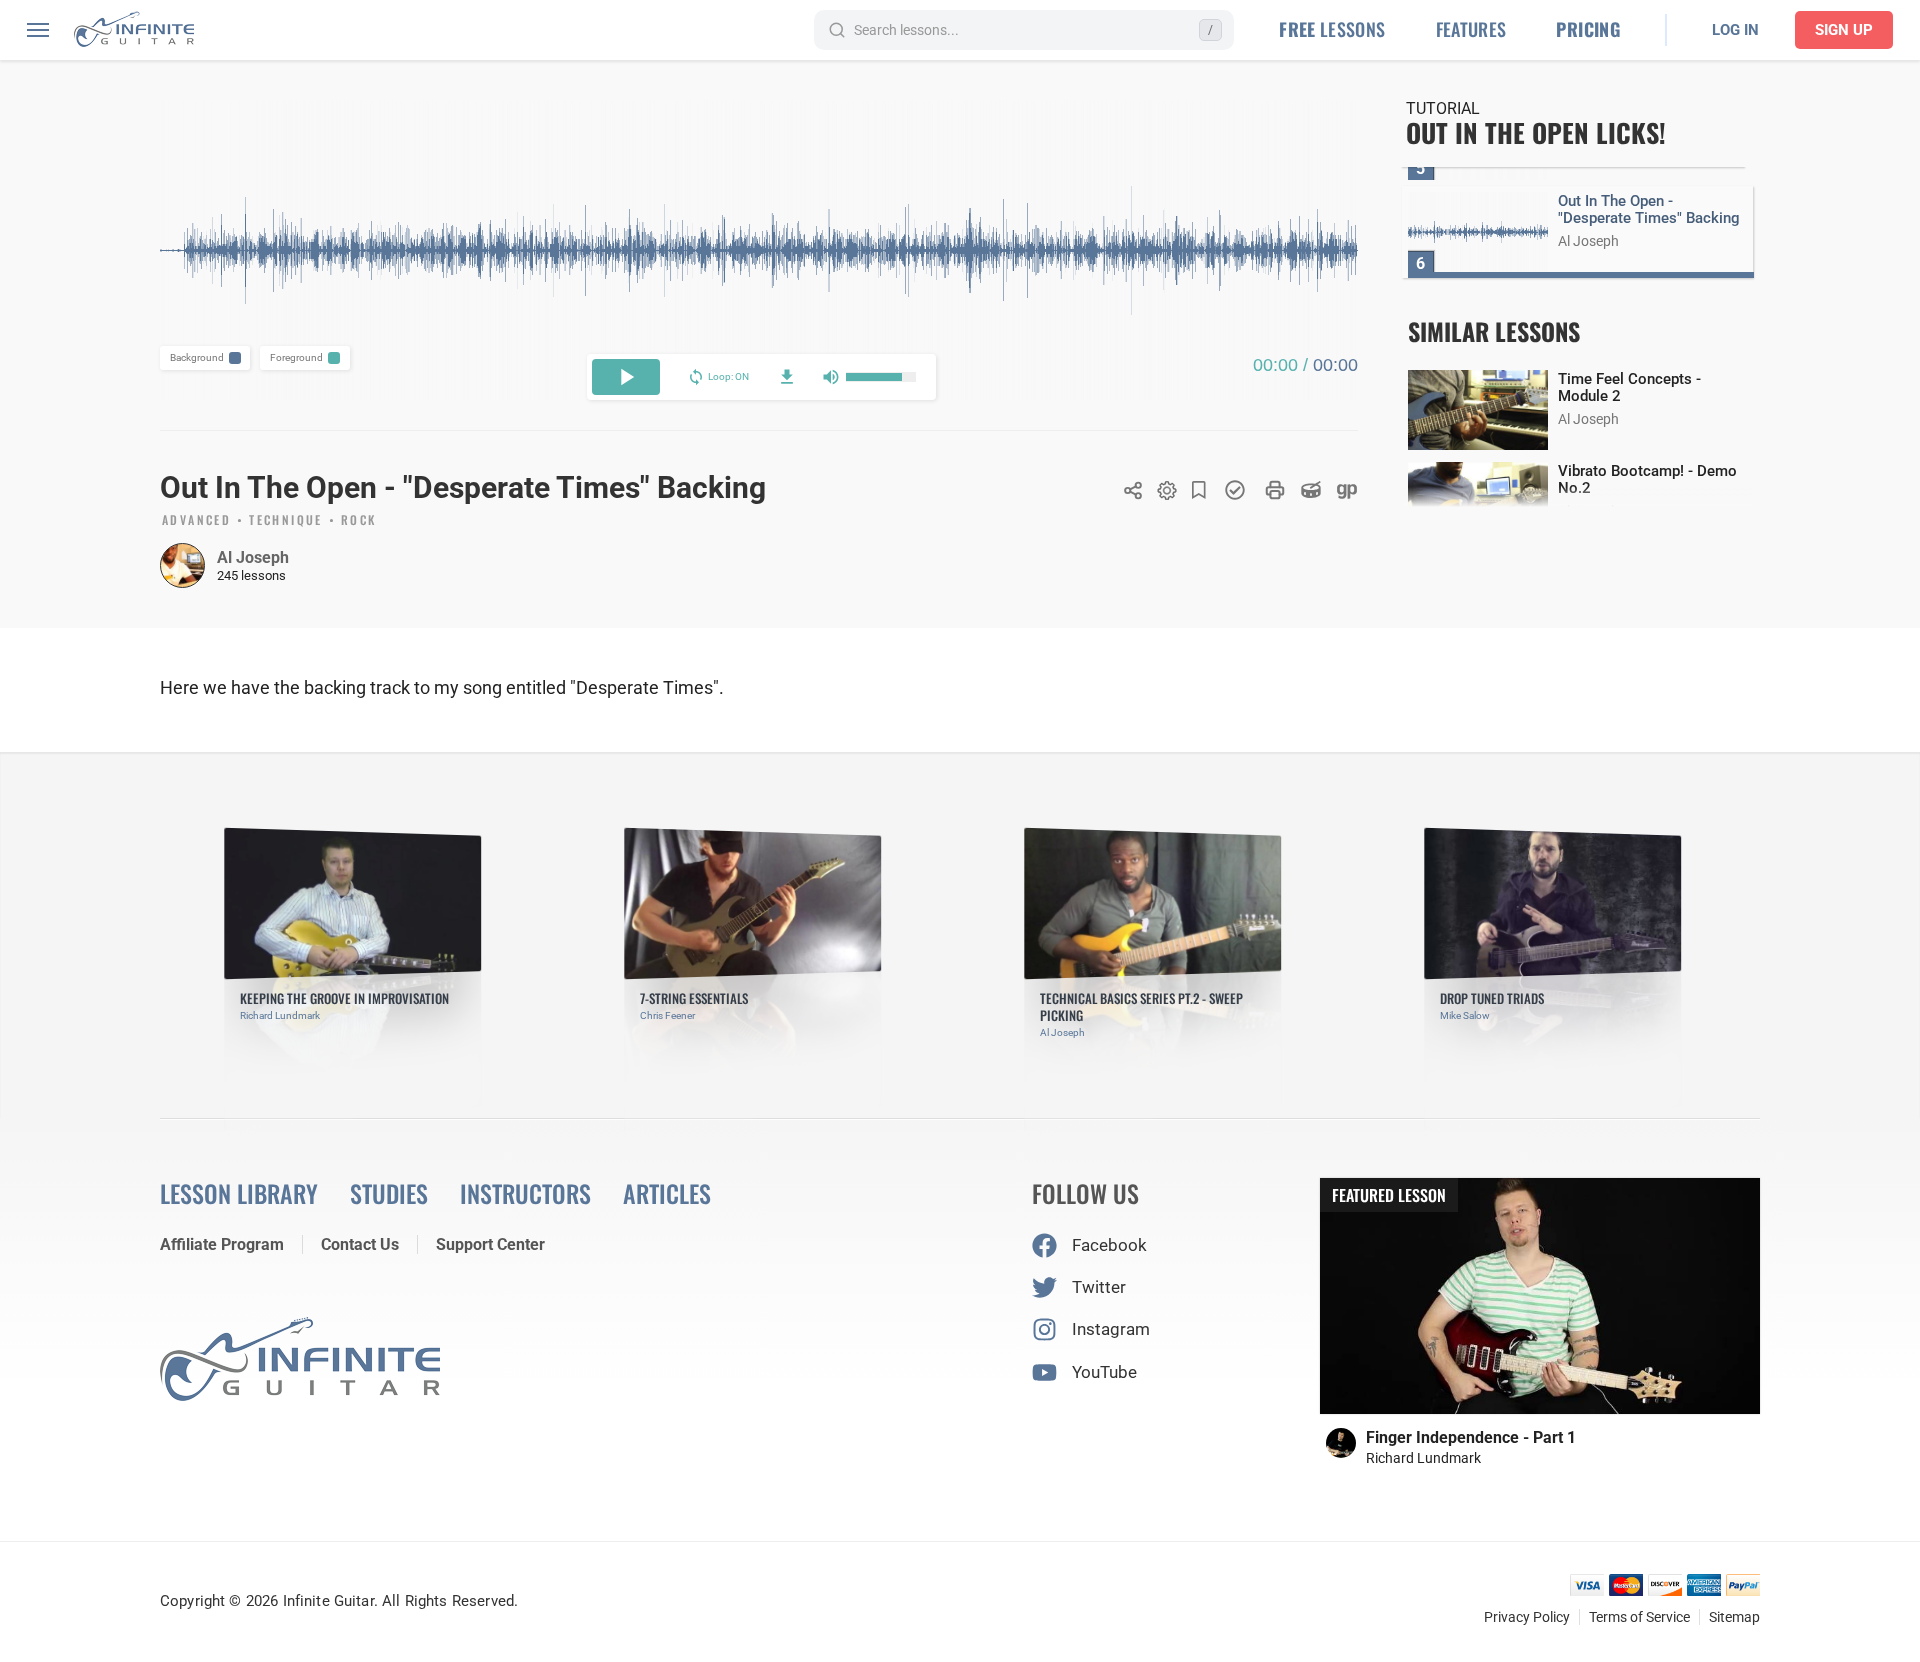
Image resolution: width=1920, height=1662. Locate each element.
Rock (359, 521)
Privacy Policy (1527, 1617)
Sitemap (1734, 1617)
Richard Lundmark (1423, 1458)
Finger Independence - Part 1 (1471, 1437)
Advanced (196, 521)
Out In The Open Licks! (1536, 132)
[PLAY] (626, 377)
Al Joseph (253, 557)
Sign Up (1844, 30)
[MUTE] (831, 377)
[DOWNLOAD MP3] (787, 377)
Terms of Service (1639, 1617)
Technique (286, 521)
